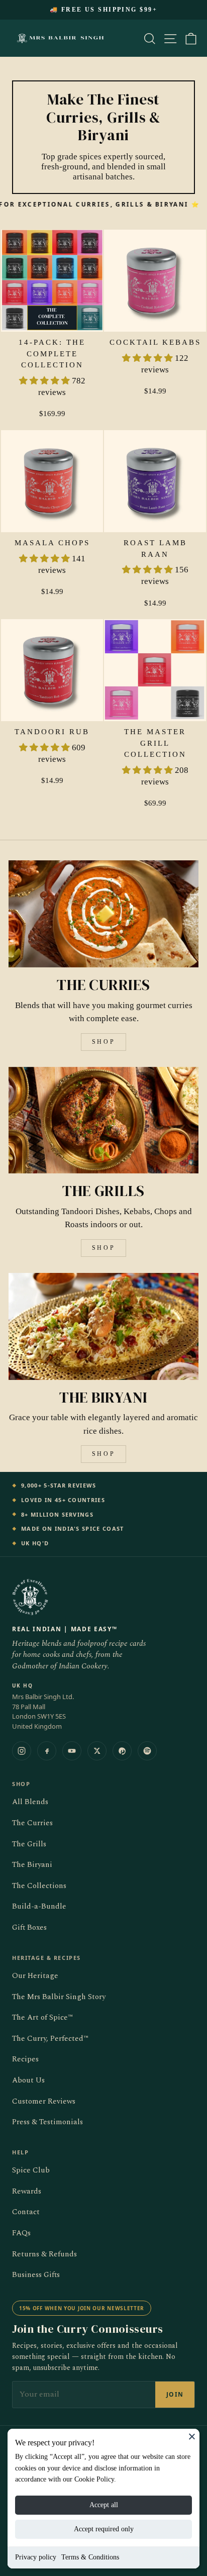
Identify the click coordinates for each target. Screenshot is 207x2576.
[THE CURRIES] (103, 914)
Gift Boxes (29, 1927)
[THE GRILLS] (103, 1120)
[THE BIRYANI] (103, 1326)
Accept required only (104, 2529)
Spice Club (31, 2170)
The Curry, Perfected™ (50, 2039)
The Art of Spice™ (42, 2017)
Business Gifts (36, 2275)
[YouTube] (72, 1751)
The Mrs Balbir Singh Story (59, 1997)
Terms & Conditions (90, 2557)
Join (175, 2394)
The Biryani (32, 1865)
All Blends (30, 1802)
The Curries (32, 1823)
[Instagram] (22, 1751)
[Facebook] (47, 1751)
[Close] (192, 2436)
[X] (97, 1751)
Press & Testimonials (47, 2122)
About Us (28, 2080)
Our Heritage (35, 1976)
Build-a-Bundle (39, 1906)
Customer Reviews (44, 2101)
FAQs (21, 2233)
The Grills (29, 1844)
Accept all (104, 2505)
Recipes (25, 2059)
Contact (26, 2212)
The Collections (39, 1886)
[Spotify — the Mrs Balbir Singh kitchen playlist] (147, 1751)
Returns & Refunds (44, 2254)
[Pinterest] (122, 1751)
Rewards (27, 2191)
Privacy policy (36, 2557)
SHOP (103, 1042)
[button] (45, 381)
